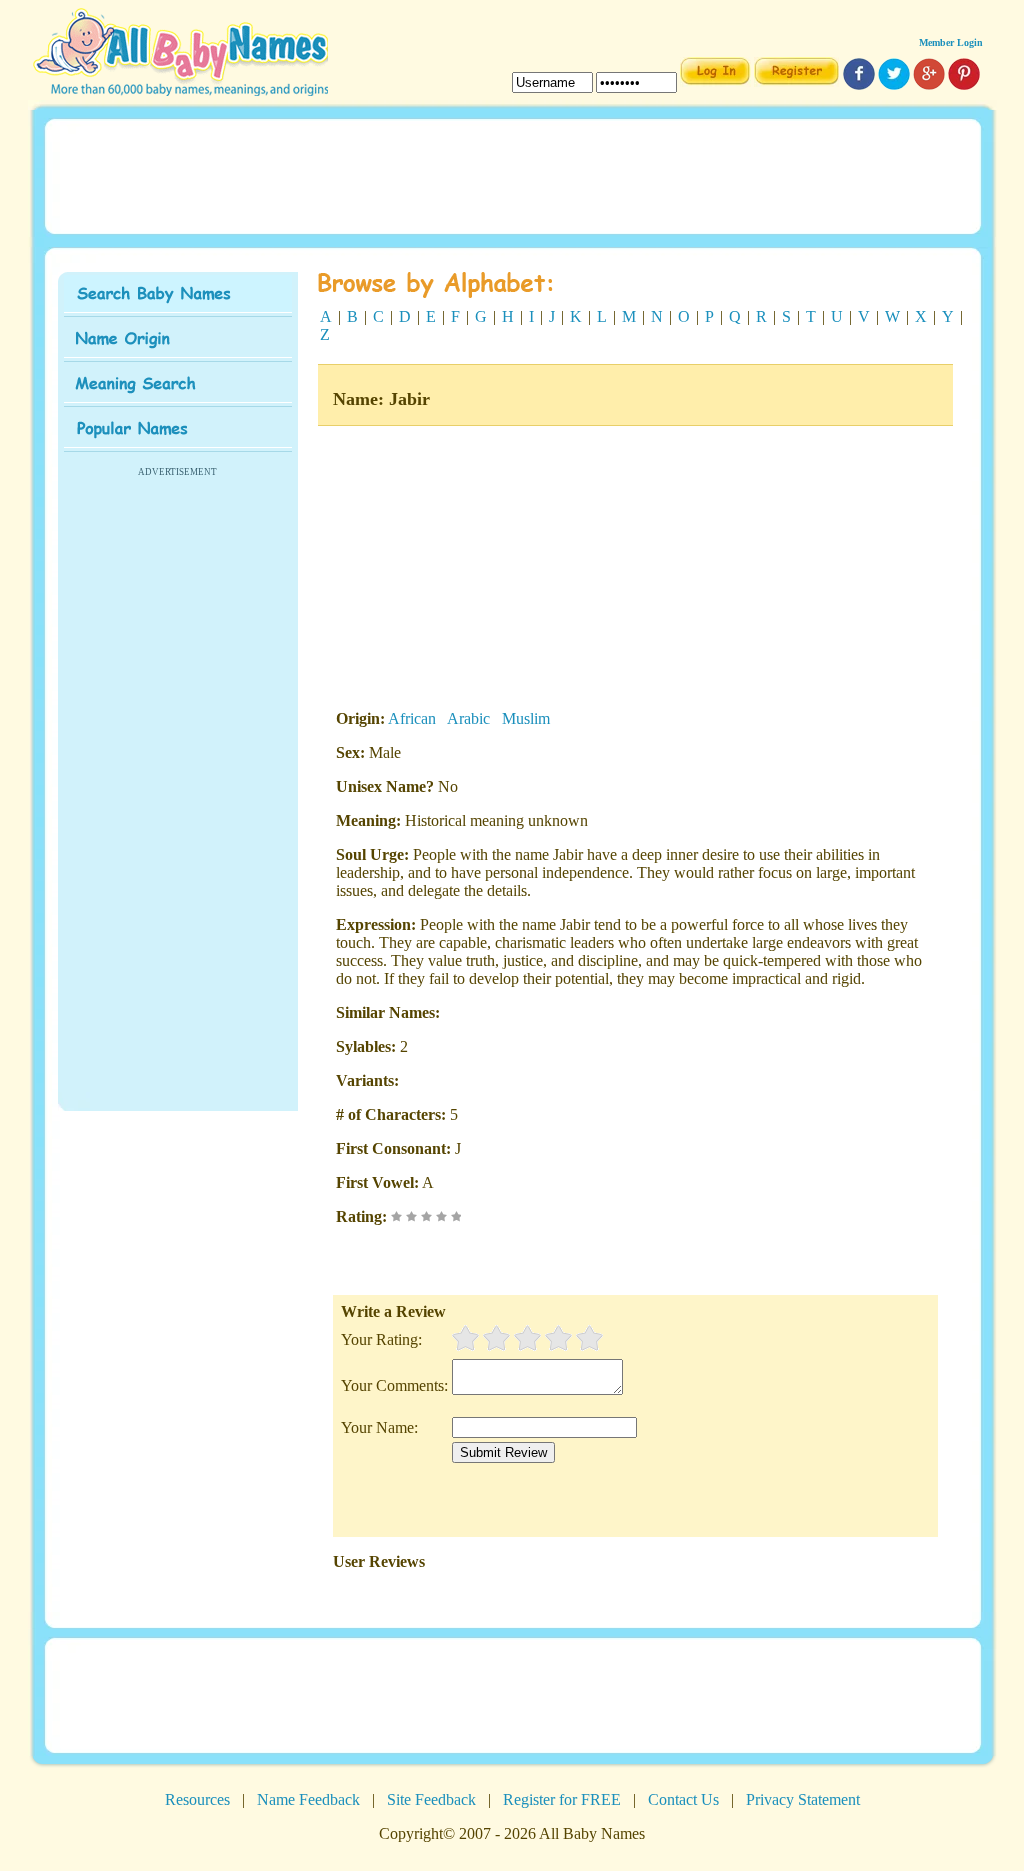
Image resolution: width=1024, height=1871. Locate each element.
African (412, 718)
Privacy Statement (803, 1799)
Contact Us (683, 1799)
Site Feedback (431, 1799)
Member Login (951, 42)
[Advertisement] (512, 175)
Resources (197, 1799)
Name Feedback (308, 1799)
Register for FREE (562, 1799)
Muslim (526, 718)
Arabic (468, 718)
